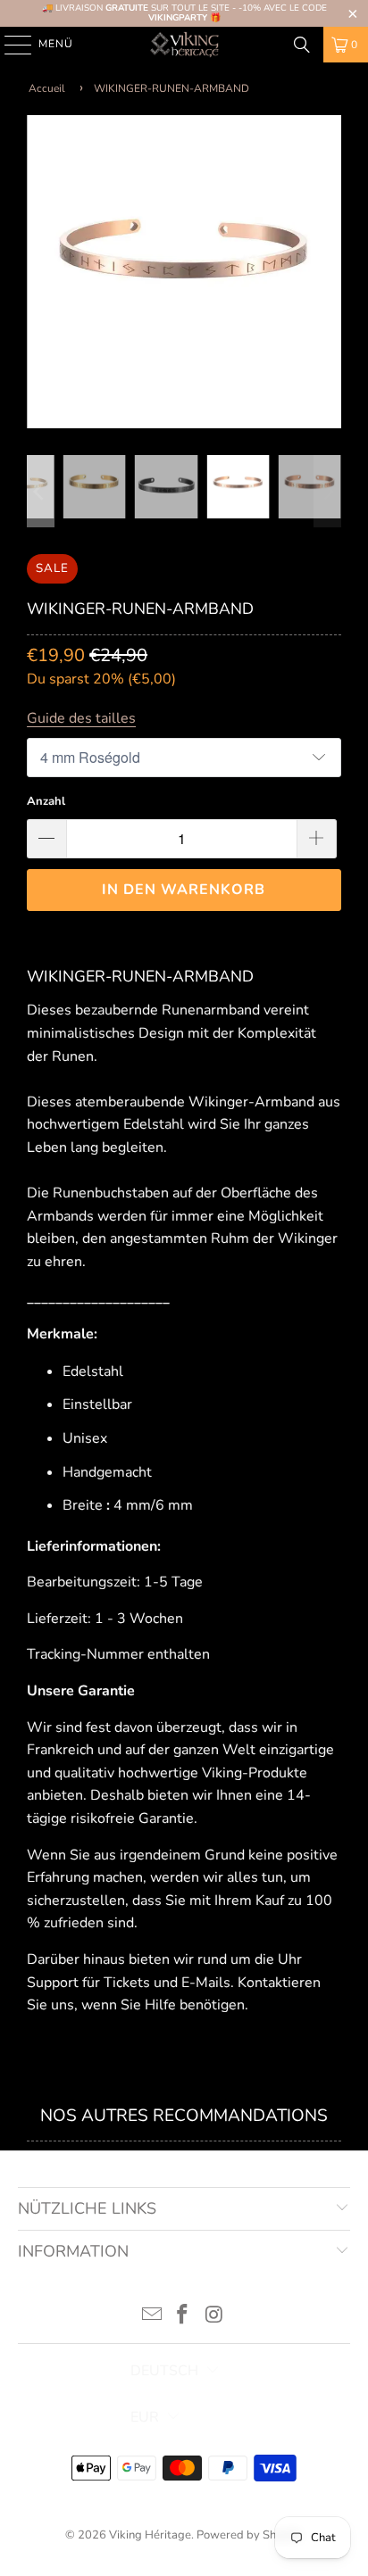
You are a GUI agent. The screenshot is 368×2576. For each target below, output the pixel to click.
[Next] (328, 272)
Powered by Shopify (249, 2535)
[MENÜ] (9, 45)
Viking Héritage (150, 2535)
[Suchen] (302, 45)
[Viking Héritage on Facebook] (183, 2317)
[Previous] (40, 272)
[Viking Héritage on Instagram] (214, 2317)
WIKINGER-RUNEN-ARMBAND (171, 88)
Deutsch (164, 2371)
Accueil (47, 88)
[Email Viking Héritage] (152, 2317)
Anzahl (46, 801)
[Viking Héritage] (184, 45)
